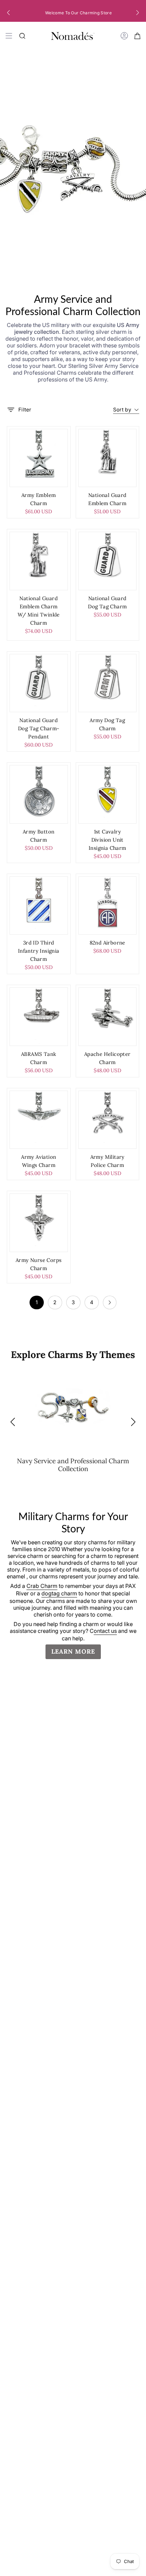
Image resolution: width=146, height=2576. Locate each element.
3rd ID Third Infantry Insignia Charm (39, 951)
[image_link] (39, 458)
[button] (8, 13)
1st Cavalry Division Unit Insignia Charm (107, 840)
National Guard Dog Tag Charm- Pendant (39, 728)
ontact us (105, 1631)
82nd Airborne (107, 943)
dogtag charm (59, 1593)
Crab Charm (42, 1586)
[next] (110, 1302)
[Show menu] (9, 36)
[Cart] (138, 36)
